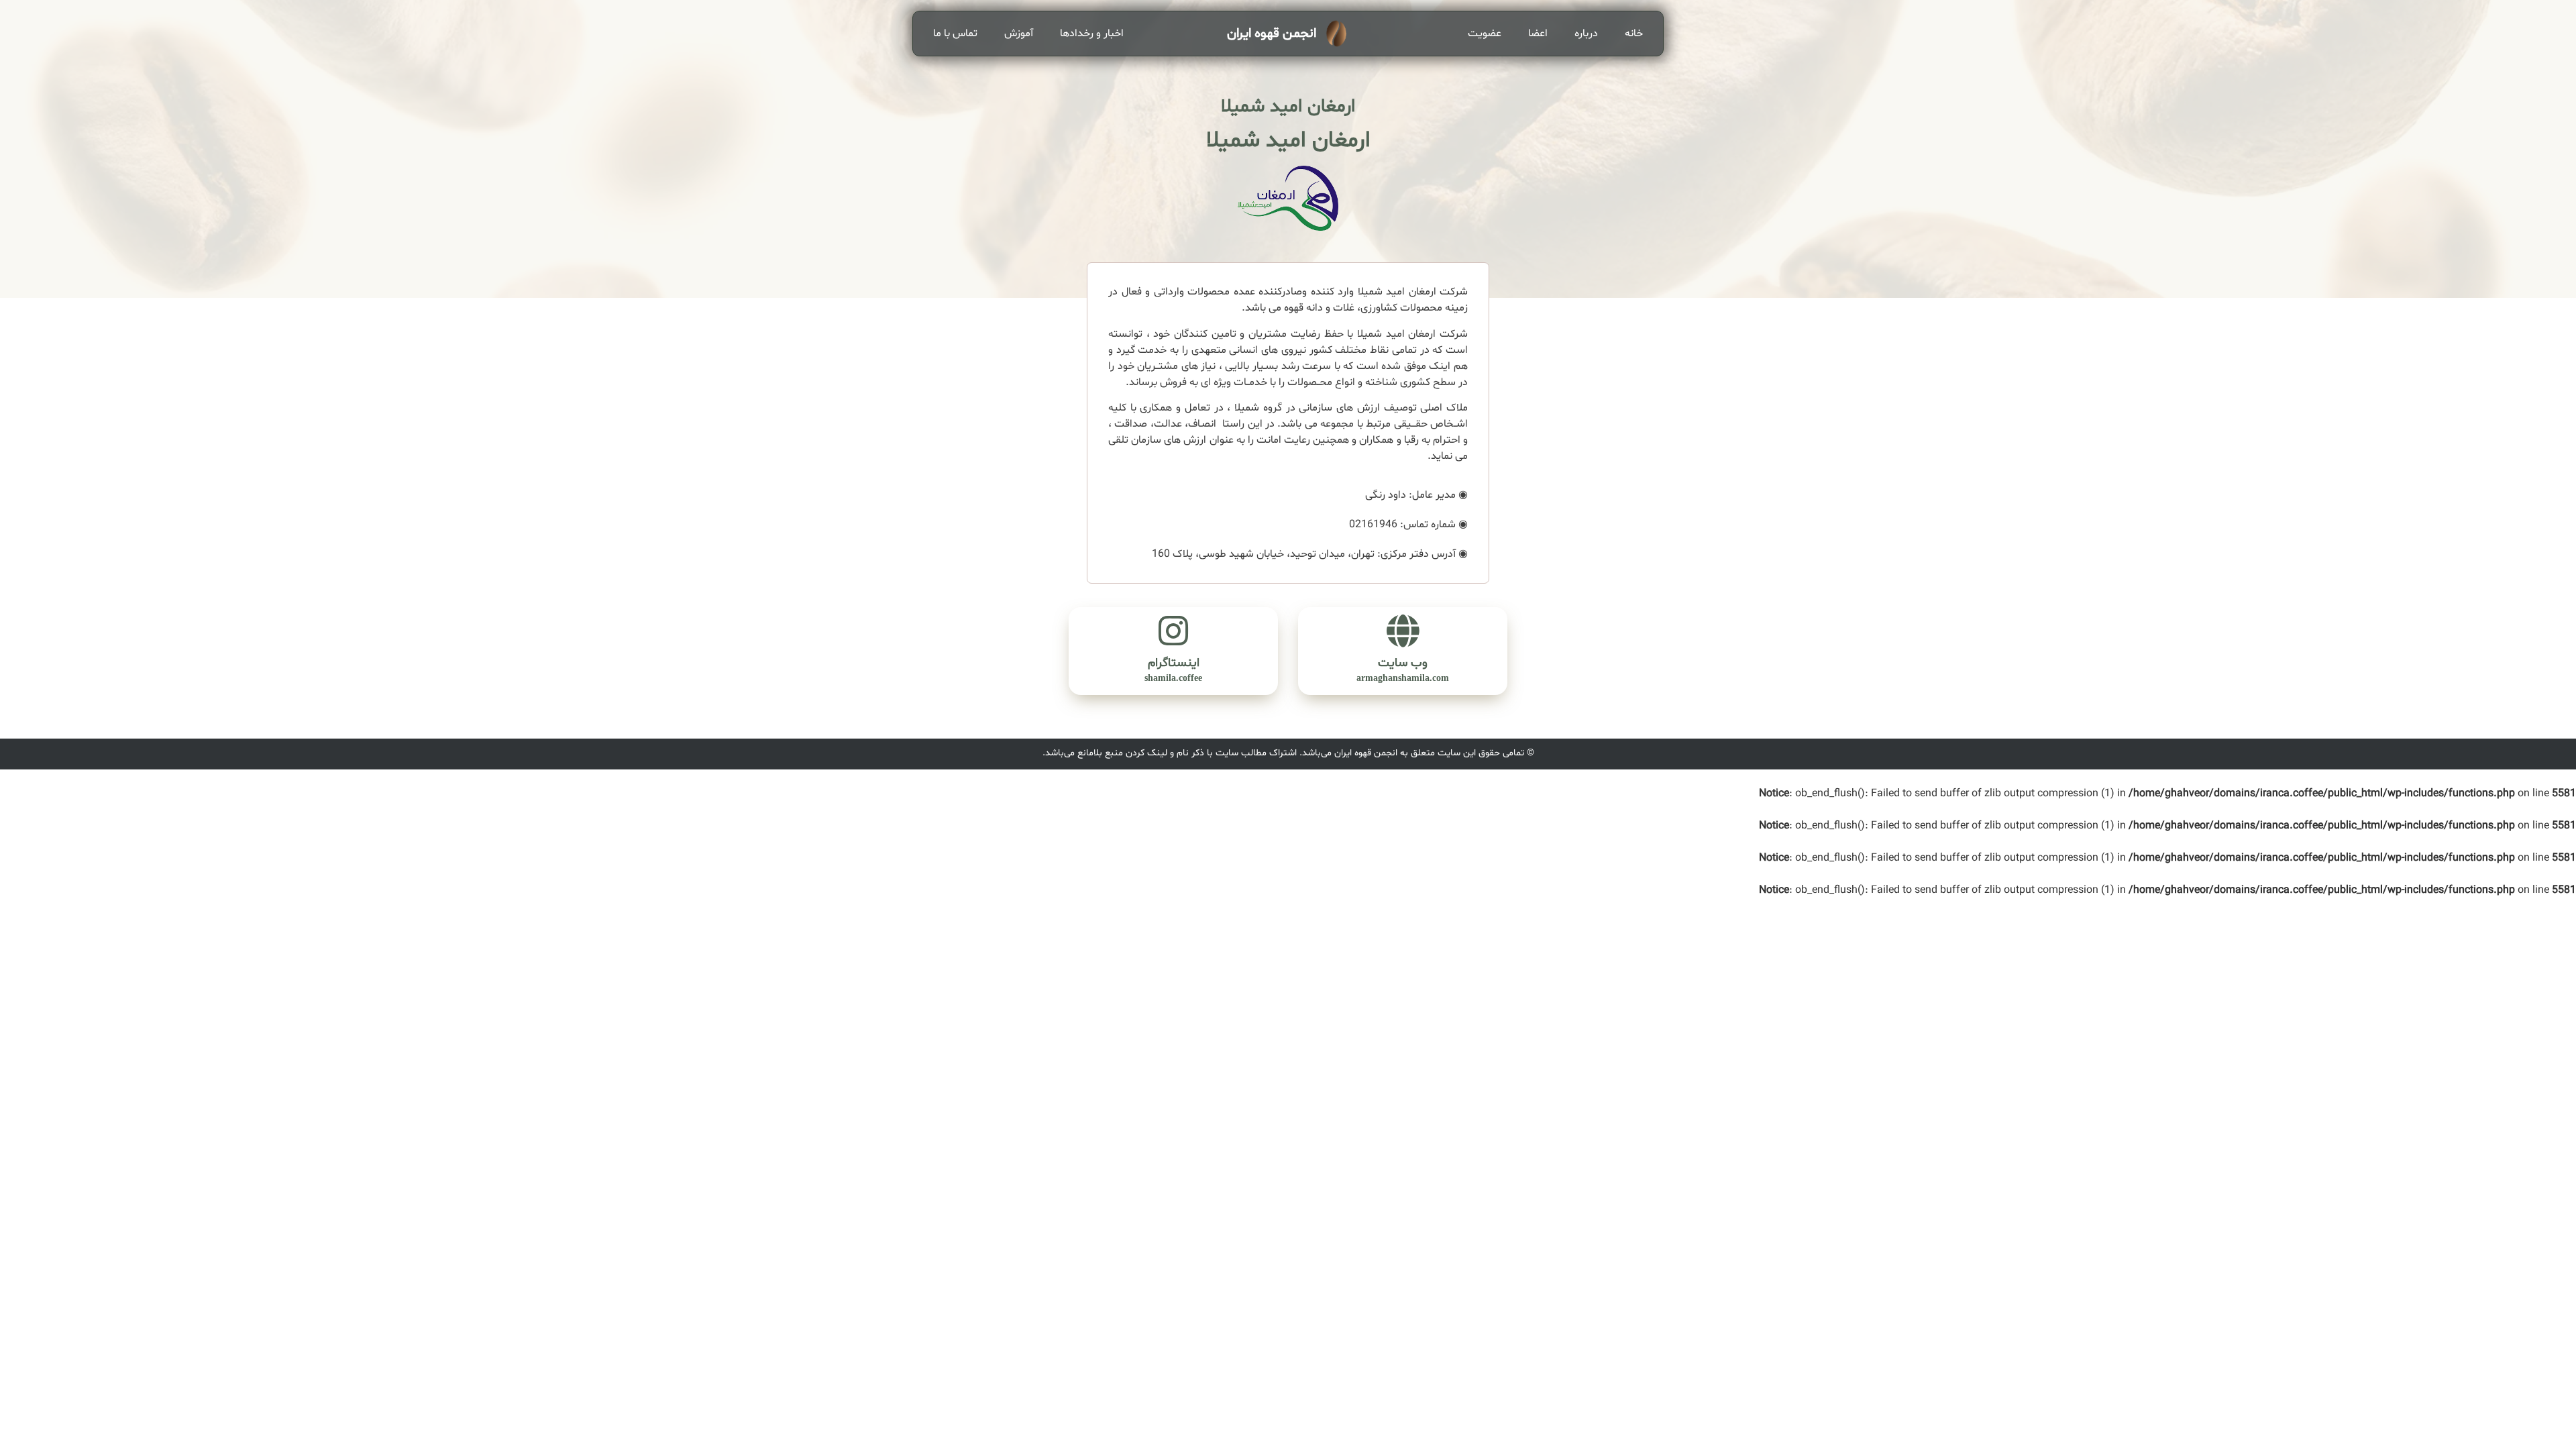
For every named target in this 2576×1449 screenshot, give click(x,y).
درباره (1586, 34)
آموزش (1019, 34)
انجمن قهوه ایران (1272, 34)
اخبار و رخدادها (1092, 34)
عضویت (1485, 34)
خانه (1634, 34)
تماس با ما (955, 34)
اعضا (1538, 34)
